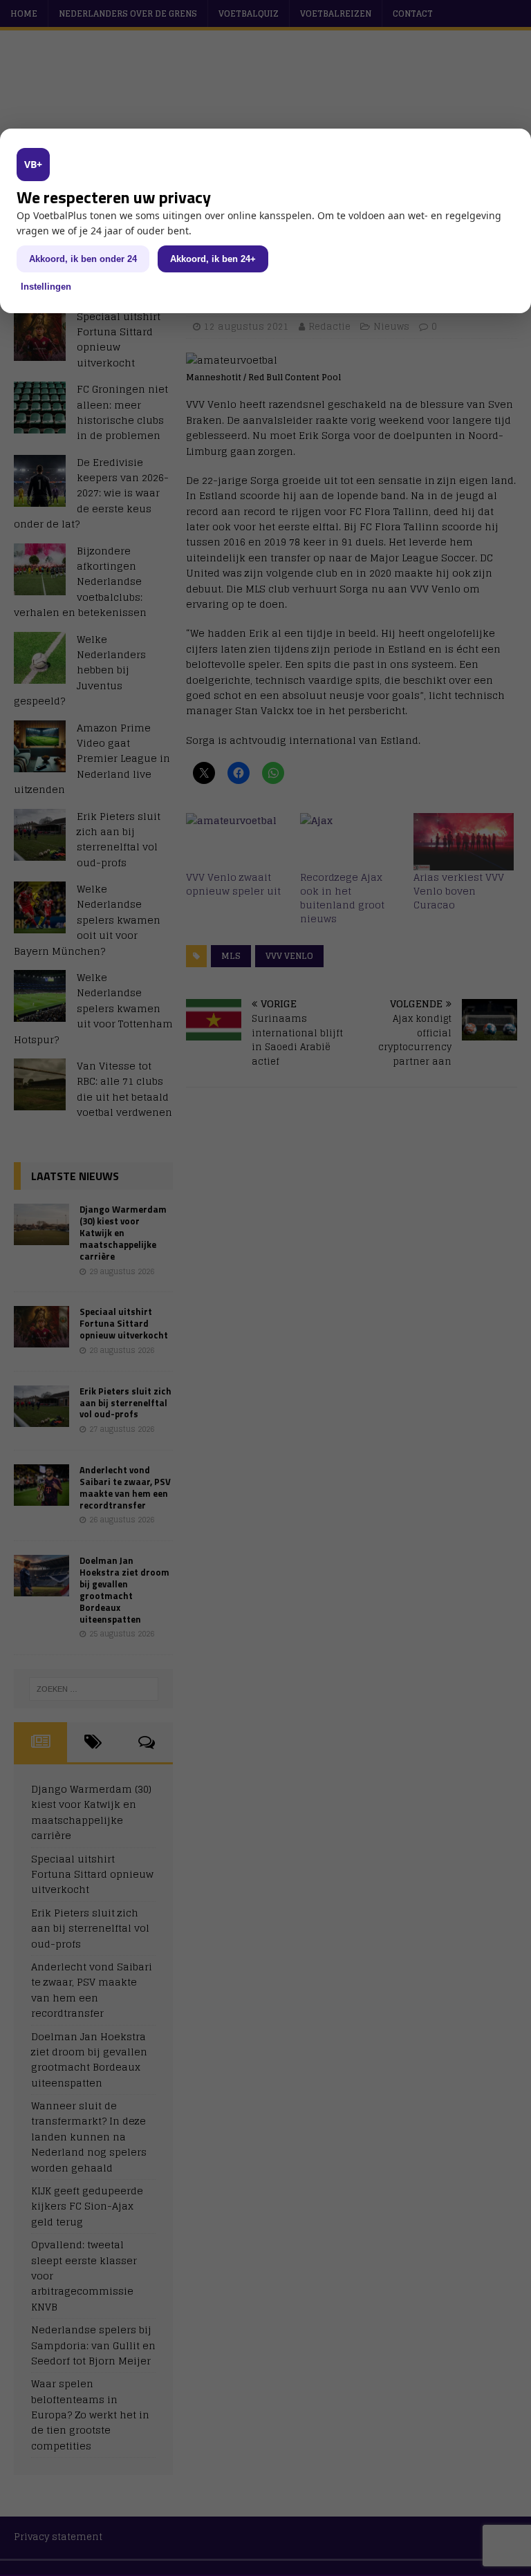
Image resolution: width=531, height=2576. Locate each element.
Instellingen (46, 287)
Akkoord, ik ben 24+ (213, 259)
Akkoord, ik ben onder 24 (83, 259)
